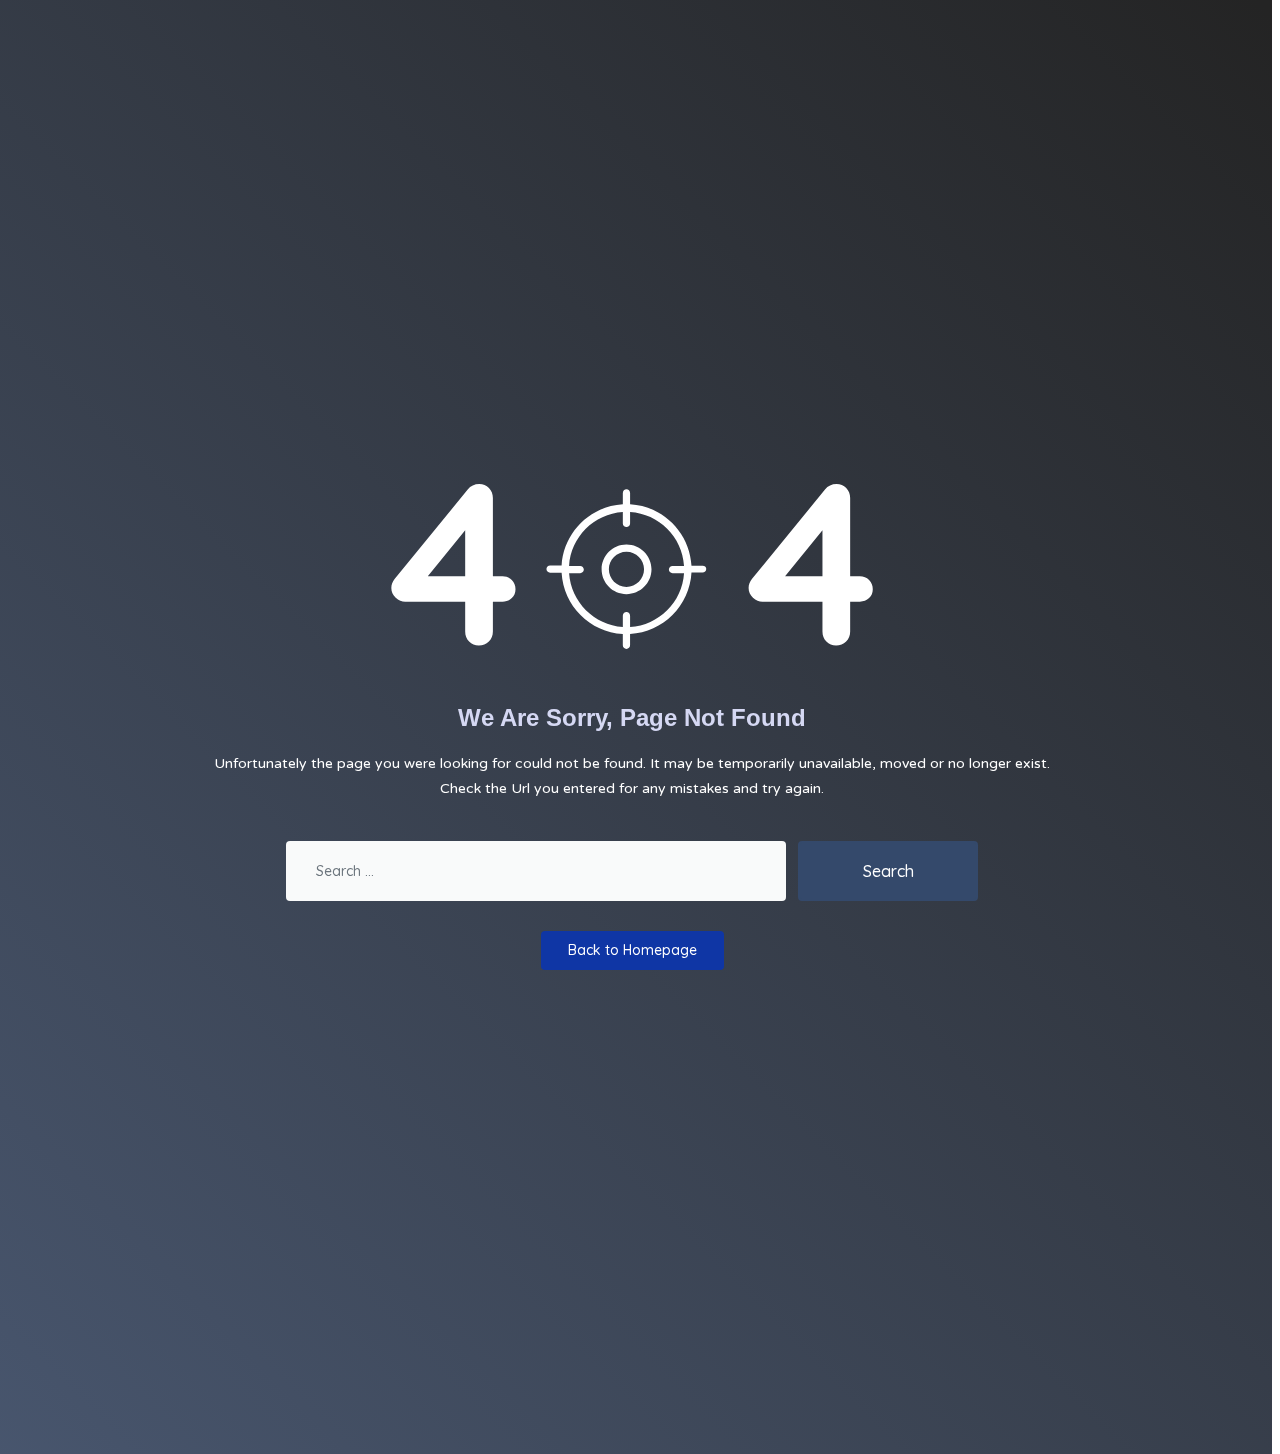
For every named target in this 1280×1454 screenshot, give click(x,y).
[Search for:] (536, 871)
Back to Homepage (632, 950)
